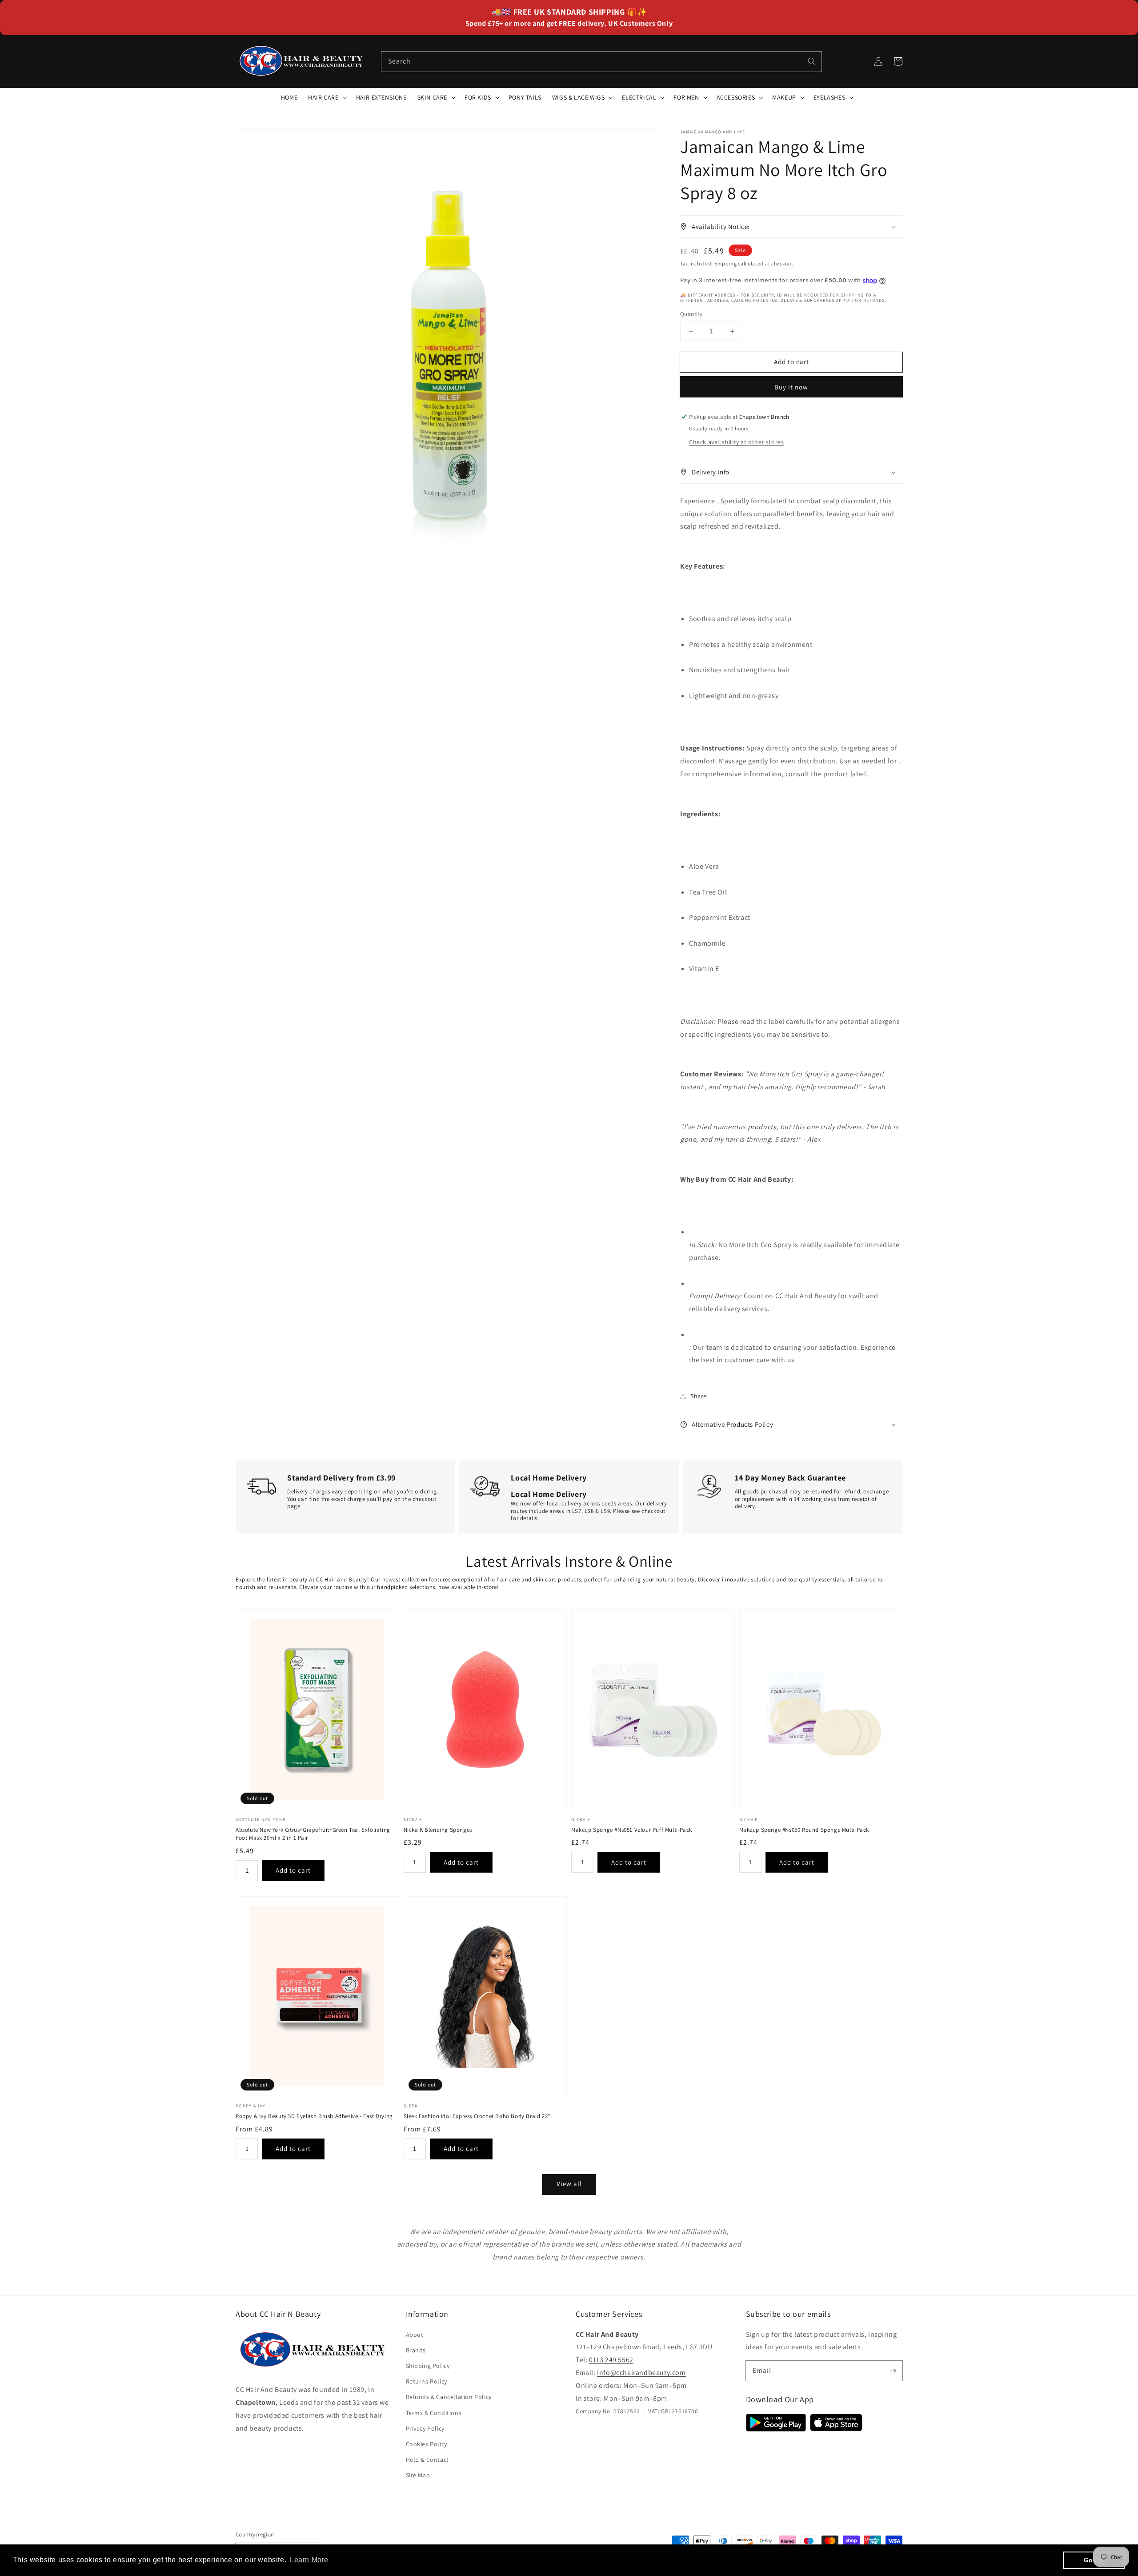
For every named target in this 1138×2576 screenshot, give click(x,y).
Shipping (726, 263)
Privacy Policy (425, 2428)
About (415, 2335)
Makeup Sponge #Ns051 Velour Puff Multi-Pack (632, 1830)
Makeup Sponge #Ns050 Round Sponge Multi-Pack (804, 1830)
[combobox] (601, 62)
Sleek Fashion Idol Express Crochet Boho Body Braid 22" (477, 2116)
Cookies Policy (427, 2444)
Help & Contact (427, 2460)
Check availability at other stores (736, 442)
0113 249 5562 (611, 2360)
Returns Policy (427, 2381)
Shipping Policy (428, 2366)
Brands (416, 2350)
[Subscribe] (893, 2371)
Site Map (418, 2475)
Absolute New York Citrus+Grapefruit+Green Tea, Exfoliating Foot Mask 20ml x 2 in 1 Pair (313, 1834)
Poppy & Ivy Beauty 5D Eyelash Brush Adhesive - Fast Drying (314, 2116)
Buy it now (791, 387)
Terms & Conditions (434, 2413)
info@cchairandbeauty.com (641, 2373)
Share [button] (699, 1396)
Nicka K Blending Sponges (438, 1830)
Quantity (691, 314)
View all (569, 2184)
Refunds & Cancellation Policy (449, 2397)
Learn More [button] (309, 2560)
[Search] (812, 61)
